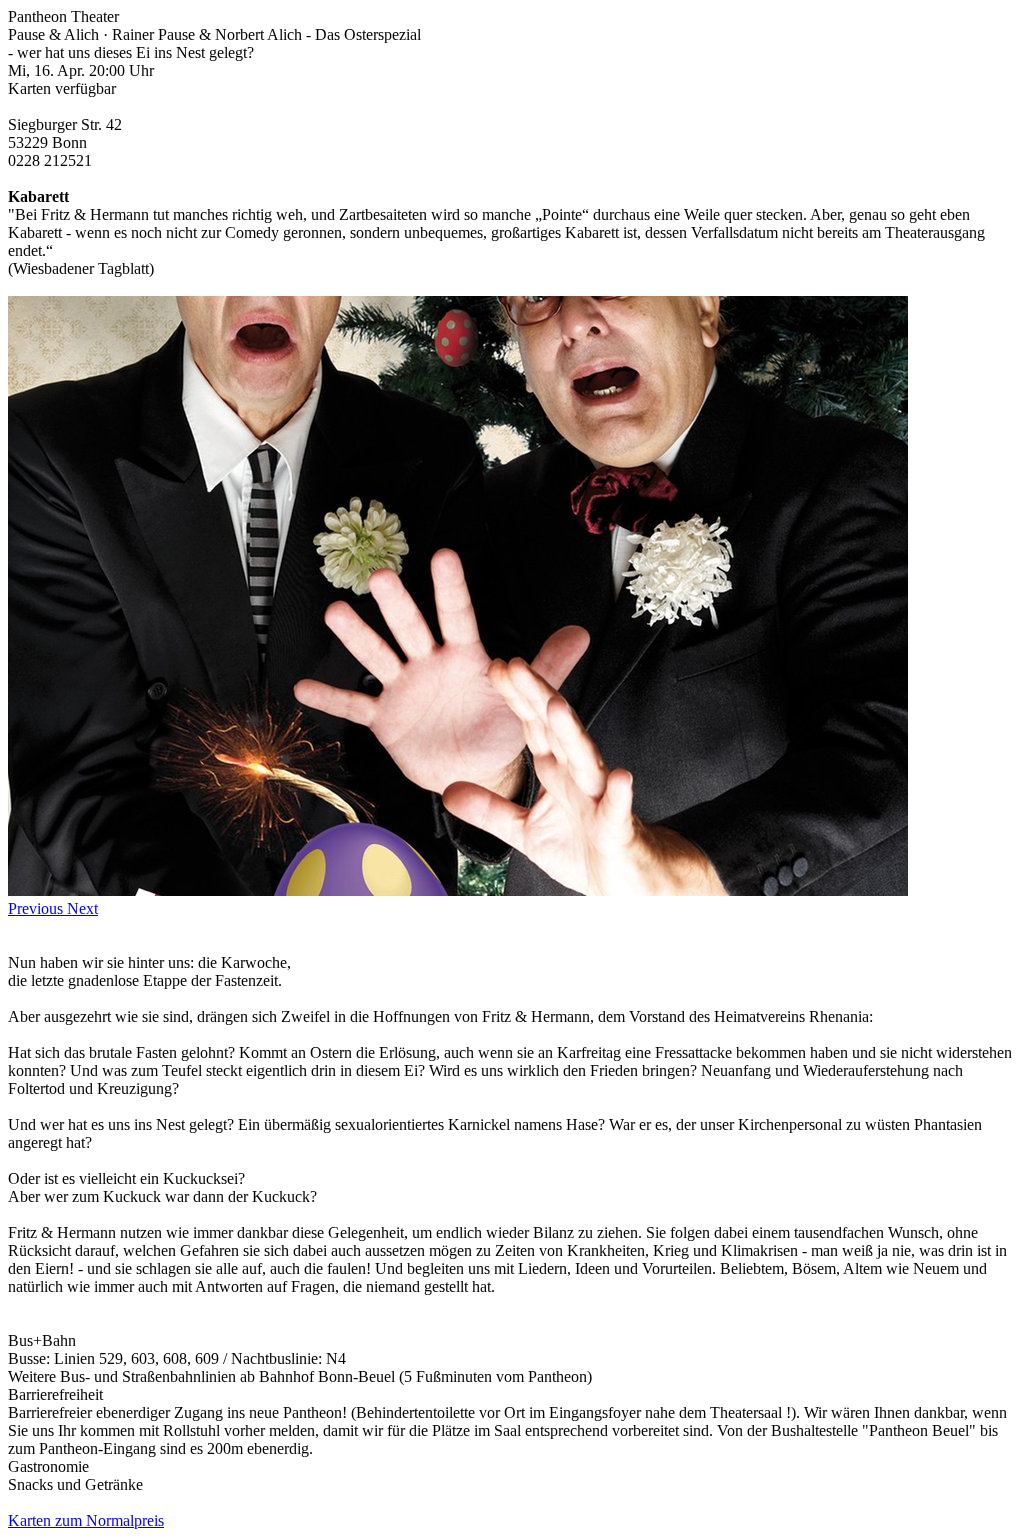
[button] (37, 908)
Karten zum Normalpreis (86, 1520)
